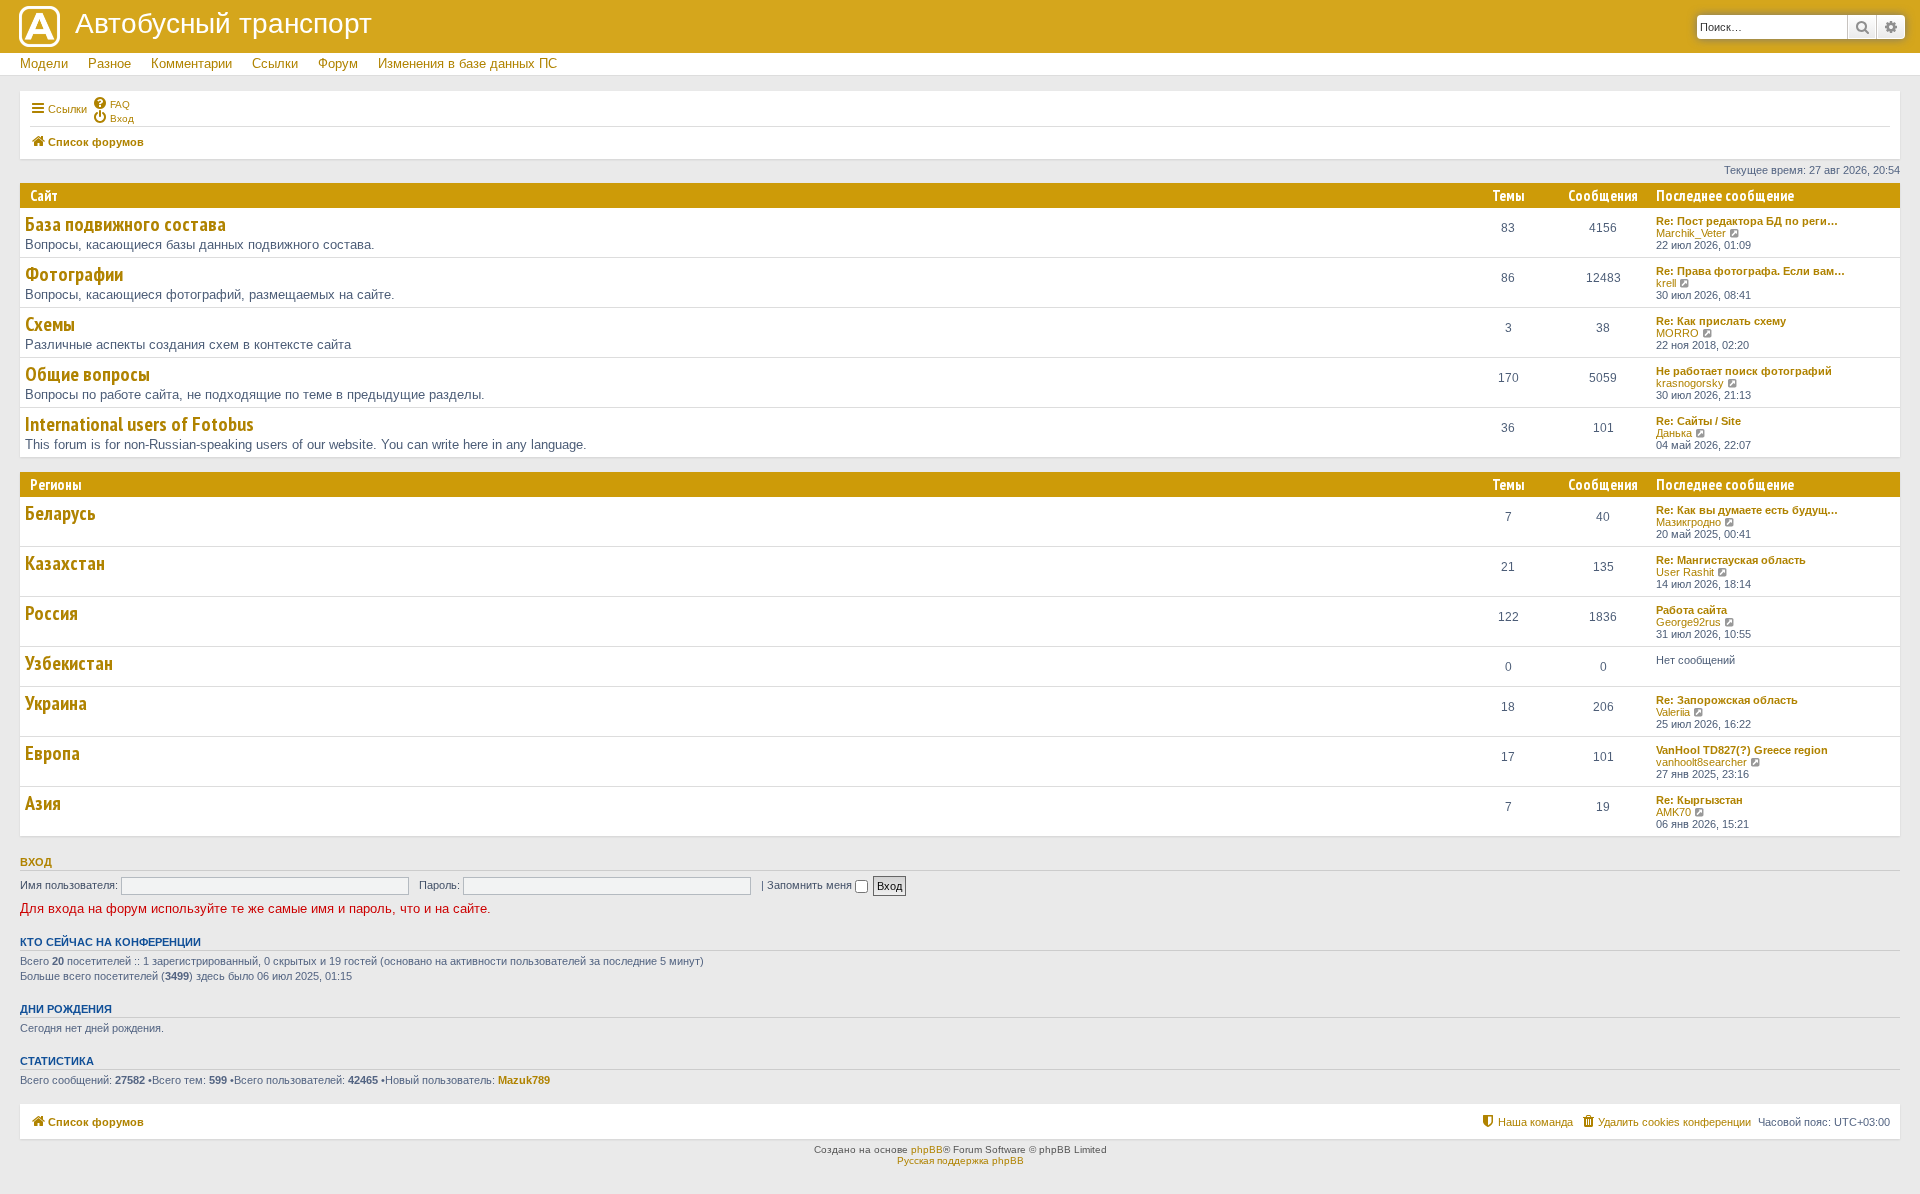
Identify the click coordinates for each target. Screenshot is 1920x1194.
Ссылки (275, 63)
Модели (44, 63)
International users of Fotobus (139, 424)
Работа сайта (1691, 610)
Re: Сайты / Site (1698, 421)
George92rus (1688, 622)
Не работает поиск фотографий (1744, 371)
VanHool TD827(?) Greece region (1742, 750)
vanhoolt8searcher (1701, 762)
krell (1666, 283)
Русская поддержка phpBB (960, 1160)
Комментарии (191, 63)
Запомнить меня (811, 885)
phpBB (927, 1149)
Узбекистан (69, 663)
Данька (1674, 433)
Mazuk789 (524, 1080)
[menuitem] (111, 103)
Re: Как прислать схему (1721, 321)
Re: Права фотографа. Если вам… (1750, 271)
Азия (43, 803)
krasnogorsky (1690, 383)
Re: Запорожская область (1727, 700)
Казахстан (65, 563)
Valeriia (1673, 712)
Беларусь (60, 513)
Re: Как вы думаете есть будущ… (1747, 510)
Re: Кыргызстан (1699, 800)
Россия (51, 613)
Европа (52, 753)
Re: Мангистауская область (1731, 560)
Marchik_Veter (1691, 233)
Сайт (44, 195)
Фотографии (74, 274)
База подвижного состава (125, 224)
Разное (109, 63)
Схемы (50, 324)
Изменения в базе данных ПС (467, 63)
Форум (338, 63)
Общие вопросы (87, 374)
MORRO (1677, 333)
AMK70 (1673, 812)
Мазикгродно (1688, 522)
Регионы (55, 484)
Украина (56, 703)
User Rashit (1685, 572)
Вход (36, 862)
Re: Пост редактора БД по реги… (1747, 221)
